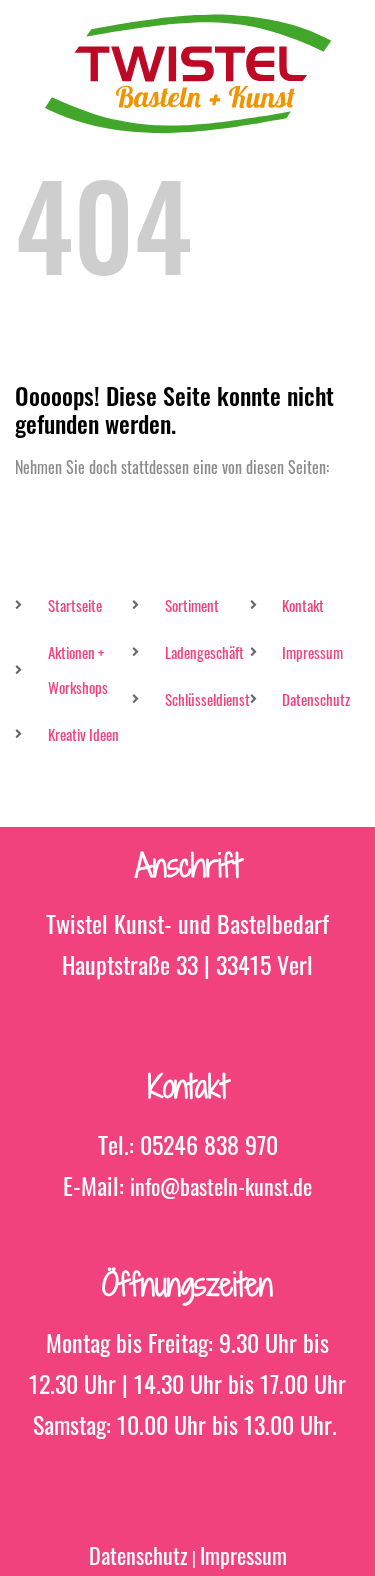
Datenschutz (138, 1555)
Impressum (243, 1555)
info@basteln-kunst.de (221, 1186)
